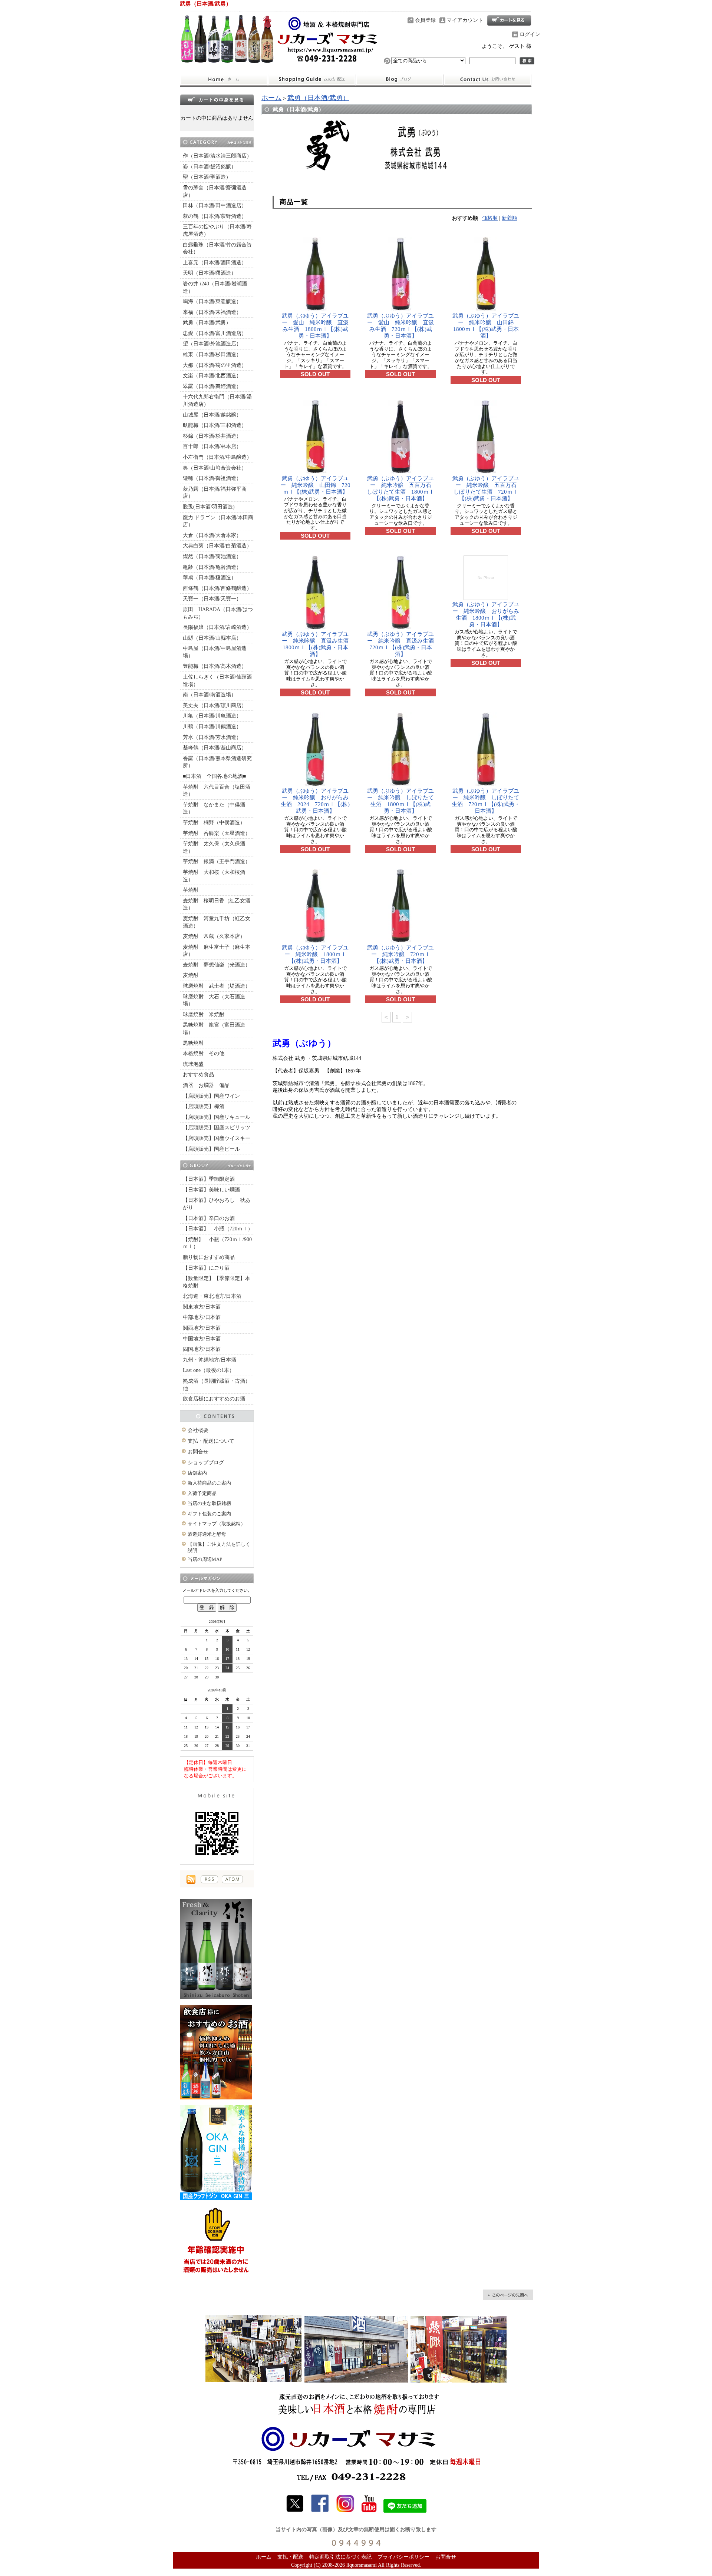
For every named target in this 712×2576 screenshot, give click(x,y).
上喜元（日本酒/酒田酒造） (215, 263)
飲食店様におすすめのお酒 (214, 1399)
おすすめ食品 (198, 1075)
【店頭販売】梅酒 (204, 1106)
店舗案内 (197, 1473)
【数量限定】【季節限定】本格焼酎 (217, 1282)
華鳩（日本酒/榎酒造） (210, 578)
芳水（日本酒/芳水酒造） (212, 737)
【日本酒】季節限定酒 (209, 1179)
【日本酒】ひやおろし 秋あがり (217, 1204)
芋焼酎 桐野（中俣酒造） (214, 823)
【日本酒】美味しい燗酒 (211, 1190)
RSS (209, 1879)
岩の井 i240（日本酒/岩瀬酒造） (215, 287)
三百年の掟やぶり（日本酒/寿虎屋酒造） (217, 230)
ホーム (224, 80)
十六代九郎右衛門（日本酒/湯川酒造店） (217, 400)
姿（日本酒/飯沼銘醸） (210, 167)
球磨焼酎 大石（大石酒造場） (214, 1000)
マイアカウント (465, 20)
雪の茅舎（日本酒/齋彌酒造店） (215, 191)
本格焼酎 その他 (204, 1053)
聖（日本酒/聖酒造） (207, 177)
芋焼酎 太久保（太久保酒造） (214, 847)
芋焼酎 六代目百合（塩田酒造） (217, 791)
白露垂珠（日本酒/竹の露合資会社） (217, 248)
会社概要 (198, 1430)
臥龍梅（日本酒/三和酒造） (215, 425)
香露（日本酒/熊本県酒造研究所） (217, 762)
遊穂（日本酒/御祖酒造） (212, 478)
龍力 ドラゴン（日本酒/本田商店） (218, 521)
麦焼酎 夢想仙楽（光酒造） (217, 965)
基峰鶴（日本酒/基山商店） (215, 748)
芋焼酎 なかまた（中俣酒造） (214, 808)
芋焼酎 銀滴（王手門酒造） (217, 861)
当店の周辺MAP (205, 1559)
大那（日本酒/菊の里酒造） (215, 365)
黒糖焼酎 (193, 1043)
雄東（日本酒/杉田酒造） (212, 354)
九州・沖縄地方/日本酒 (210, 1360)
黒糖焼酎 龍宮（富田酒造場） (214, 1029)
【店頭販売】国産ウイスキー (217, 1138)
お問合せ (488, 80)
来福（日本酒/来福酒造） (212, 312)
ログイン (530, 34)
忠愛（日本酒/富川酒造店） (215, 333)
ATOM (232, 1879)
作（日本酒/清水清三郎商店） (217, 156)
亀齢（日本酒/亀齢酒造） (212, 567)
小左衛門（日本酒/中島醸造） (217, 457)
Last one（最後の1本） (209, 1370)
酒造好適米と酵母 (207, 1534)
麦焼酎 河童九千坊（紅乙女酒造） (217, 922)
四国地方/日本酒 (202, 1349)
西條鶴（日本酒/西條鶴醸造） (217, 588)
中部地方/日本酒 (202, 1317)
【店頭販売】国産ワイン (211, 1096)
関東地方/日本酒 (202, 1307)
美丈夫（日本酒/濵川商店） (215, 705)
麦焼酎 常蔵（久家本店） (214, 936)
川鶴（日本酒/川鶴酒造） (212, 727)
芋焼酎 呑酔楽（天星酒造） (217, 833)
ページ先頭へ (508, 2295)
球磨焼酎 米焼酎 (204, 1015)
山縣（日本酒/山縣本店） (212, 638)
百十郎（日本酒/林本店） (212, 446)
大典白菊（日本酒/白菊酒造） (217, 546)
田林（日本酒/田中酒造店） (215, 205)
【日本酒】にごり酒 (206, 1268)
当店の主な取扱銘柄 (209, 1503)
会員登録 (425, 20)
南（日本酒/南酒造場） (210, 695)
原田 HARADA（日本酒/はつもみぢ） (218, 613)
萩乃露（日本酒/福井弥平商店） (215, 493)
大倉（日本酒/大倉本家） (212, 535)
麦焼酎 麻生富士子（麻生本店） (217, 951)
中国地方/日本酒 (202, 1339)
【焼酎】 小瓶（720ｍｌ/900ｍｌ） (217, 1243)
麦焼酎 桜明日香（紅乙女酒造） (217, 904)
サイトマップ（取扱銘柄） (217, 1524)
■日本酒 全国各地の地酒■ (214, 776)
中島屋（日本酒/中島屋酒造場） (215, 652)
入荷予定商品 (202, 1493)
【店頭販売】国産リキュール (217, 1117)
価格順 (490, 218)
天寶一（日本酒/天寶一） (212, 599)
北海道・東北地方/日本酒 (212, 1296)
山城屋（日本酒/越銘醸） (212, 415)
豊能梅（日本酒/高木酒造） (215, 666)
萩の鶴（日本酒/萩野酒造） (215, 216)
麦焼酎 (191, 975)
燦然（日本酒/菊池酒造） (212, 556)
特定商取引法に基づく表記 (340, 2557)
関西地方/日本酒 (202, 1328)
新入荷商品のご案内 (209, 1483)
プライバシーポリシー (403, 2557)
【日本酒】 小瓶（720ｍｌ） (218, 1229)
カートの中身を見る (217, 100)
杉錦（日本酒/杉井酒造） (212, 436)
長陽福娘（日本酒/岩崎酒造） (217, 627)
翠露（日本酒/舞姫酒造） (212, 386)
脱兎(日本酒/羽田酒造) (209, 507)
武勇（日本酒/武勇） (207, 323)
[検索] (527, 61)
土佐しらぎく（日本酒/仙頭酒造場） (217, 681)
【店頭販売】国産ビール (211, 1149)
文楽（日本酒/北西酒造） (212, 376)
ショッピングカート (509, 20)
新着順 (510, 218)
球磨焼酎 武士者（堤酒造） (217, 986)
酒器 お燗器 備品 (206, 1085)
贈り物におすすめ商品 (209, 1257)
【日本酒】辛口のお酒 (209, 1218)
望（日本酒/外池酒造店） (212, 344)
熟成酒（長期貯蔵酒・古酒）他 (217, 1385)
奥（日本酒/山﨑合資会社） (215, 468)
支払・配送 (290, 2557)
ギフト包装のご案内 (209, 1514)
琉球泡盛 (193, 1064)
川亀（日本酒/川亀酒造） (212, 716)
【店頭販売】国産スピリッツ (217, 1128)
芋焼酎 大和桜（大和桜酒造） (214, 876)
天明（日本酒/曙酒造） (210, 273)
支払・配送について (312, 80)
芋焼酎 (191, 890)
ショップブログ (400, 80)
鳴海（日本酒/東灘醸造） (212, 301)
